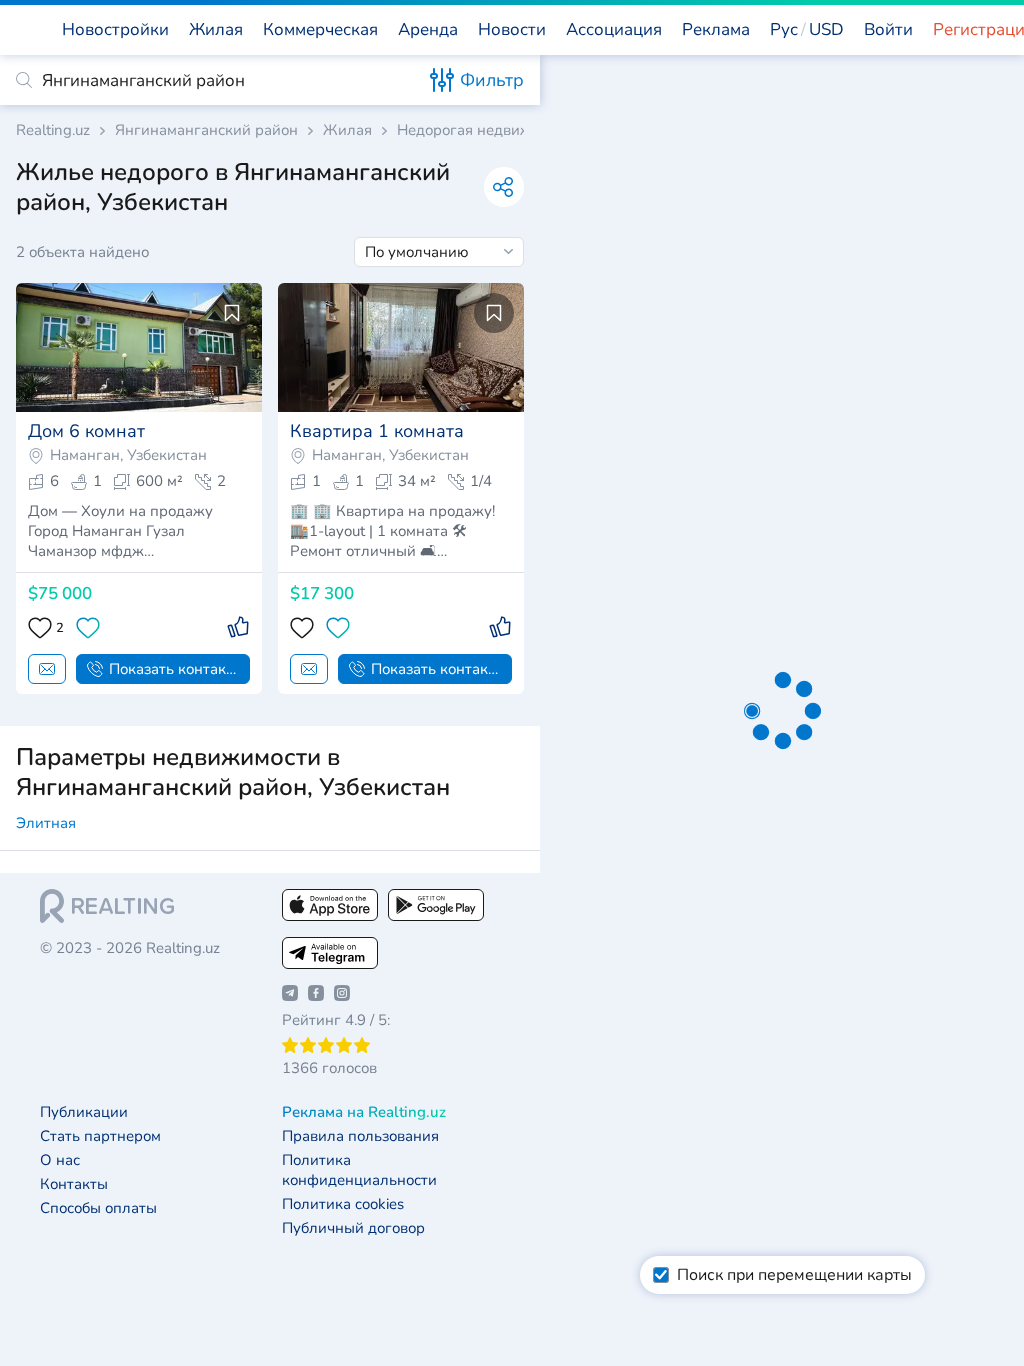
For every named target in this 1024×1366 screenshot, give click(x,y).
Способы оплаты (98, 1208)
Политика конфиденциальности (359, 1170)
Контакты (74, 1184)
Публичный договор (353, 1228)
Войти (888, 29)
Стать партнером (100, 1136)
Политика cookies (343, 1204)
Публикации (84, 1112)
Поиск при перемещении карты (794, 1275)
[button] (807, 30)
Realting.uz (53, 130)
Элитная (46, 823)
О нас (60, 1160)
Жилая (347, 130)
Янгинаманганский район (206, 130)
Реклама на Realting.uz (364, 1112)
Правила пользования (360, 1136)
